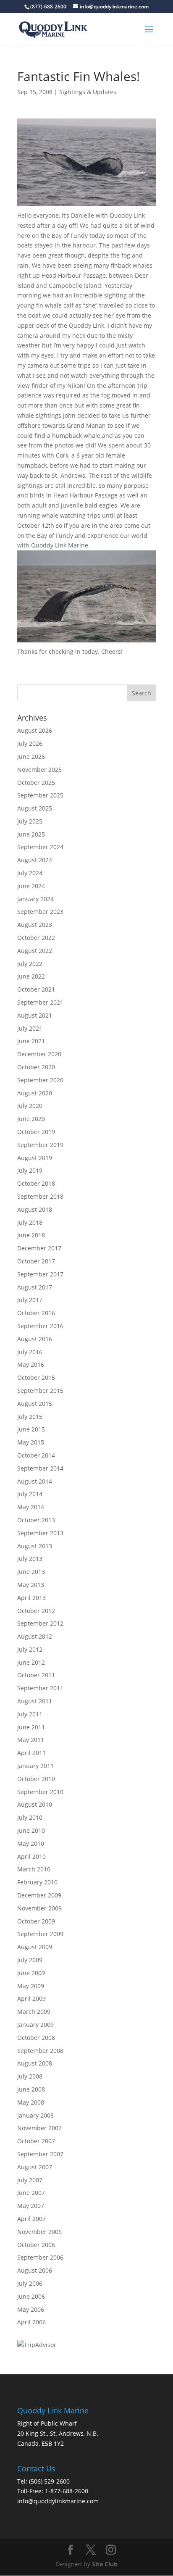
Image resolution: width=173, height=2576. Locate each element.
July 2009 (30, 1960)
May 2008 (31, 2102)
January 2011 (35, 1766)
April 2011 (31, 1753)
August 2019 (35, 1158)
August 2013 (35, 1546)
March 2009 (34, 2012)
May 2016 (31, 1364)
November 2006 (39, 2232)
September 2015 (40, 1391)
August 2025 (35, 808)
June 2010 (31, 1830)
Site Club (105, 2564)
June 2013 (31, 1572)
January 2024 (35, 899)
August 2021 (35, 1015)
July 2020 (30, 1106)
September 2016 (40, 1326)
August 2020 (35, 1093)
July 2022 (30, 964)
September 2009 (40, 1934)
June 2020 (31, 1119)
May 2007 (31, 2206)
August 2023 (35, 925)
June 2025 (31, 834)
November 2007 (39, 2128)
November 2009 (39, 1908)
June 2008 (31, 2089)
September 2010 (40, 1792)
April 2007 (31, 2219)
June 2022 (31, 976)
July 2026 (30, 743)
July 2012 (30, 1649)
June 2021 (31, 1041)
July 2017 (30, 1300)
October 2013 (36, 1520)
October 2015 (36, 1377)
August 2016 (35, 1339)
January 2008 (35, 2115)
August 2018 (35, 1209)
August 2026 (35, 730)
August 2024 (35, 860)
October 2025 (36, 783)
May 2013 (31, 1585)
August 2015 (35, 1404)
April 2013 (31, 1598)
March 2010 (34, 1869)
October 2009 (36, 1921)
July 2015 (30, 1417)
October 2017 (36, 1261)
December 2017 (39, 1248)
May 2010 (31, 1843)
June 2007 (31, 2193)
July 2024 (30, 873)
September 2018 (40, 1196)
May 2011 (31, 1740)
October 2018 (36, 1183)
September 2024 (40, 847)
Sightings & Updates (88, 92)
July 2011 (30, 1714)
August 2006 (35, 2270)
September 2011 (40, 1688)
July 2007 (30, 2180)
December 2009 (39, 1895)
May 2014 (31, 1507)
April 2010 (31, 1856)
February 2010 (37, 1882)
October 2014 (36, 1455)
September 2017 (40, 1274)
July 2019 (30, 1170)
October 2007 (36, 2141)
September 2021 (40, 1002)
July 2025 (30, 821)
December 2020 (39, 1054)
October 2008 (36, 2038)
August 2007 (35, 2167)
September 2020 (40, 1080)
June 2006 (31, 2296)
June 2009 (31, 1973)
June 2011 (31, 1727)
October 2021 (36, 989)
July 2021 (30, 1028)
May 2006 (31, 2309)
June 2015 (31, 1429)
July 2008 (30, 2076)
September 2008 (40, 2051)
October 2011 (36, 1675)
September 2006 (40, 2257)
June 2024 (31, 886)
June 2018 (31, 1235)
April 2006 (31, 2322)
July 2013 (30, 1559)
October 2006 (36, 2245)
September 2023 (40, 912)
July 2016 (30, 1352)
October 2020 (36, 1067)
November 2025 (39, 770)
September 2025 (40, 795)
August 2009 (35, 1947)
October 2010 (36, 1779)
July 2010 (30, 1817)
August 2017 (35, 1287)
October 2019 (36, 1132)
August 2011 (35, 1701)
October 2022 (36, 938)
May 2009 (31, 1986)
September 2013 (40, 1533)
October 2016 (36, 1313)
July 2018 (30, 1222)
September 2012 (40, 1623)
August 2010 (35, 1804)
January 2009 (35, 2025)
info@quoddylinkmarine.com (58, 2501)
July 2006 (30, 2283)
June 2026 (31, 756)
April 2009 (31, 1998)
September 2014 (40, 1468)
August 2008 (35, 2063)
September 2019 (40, 1145)
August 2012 (35, 1636)
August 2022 (35, 951)
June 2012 (31, 1662)
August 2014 (35, 1481)
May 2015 (31, 1442)
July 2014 (30, 1494)
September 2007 (40, 2154)
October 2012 (36, 1611)
